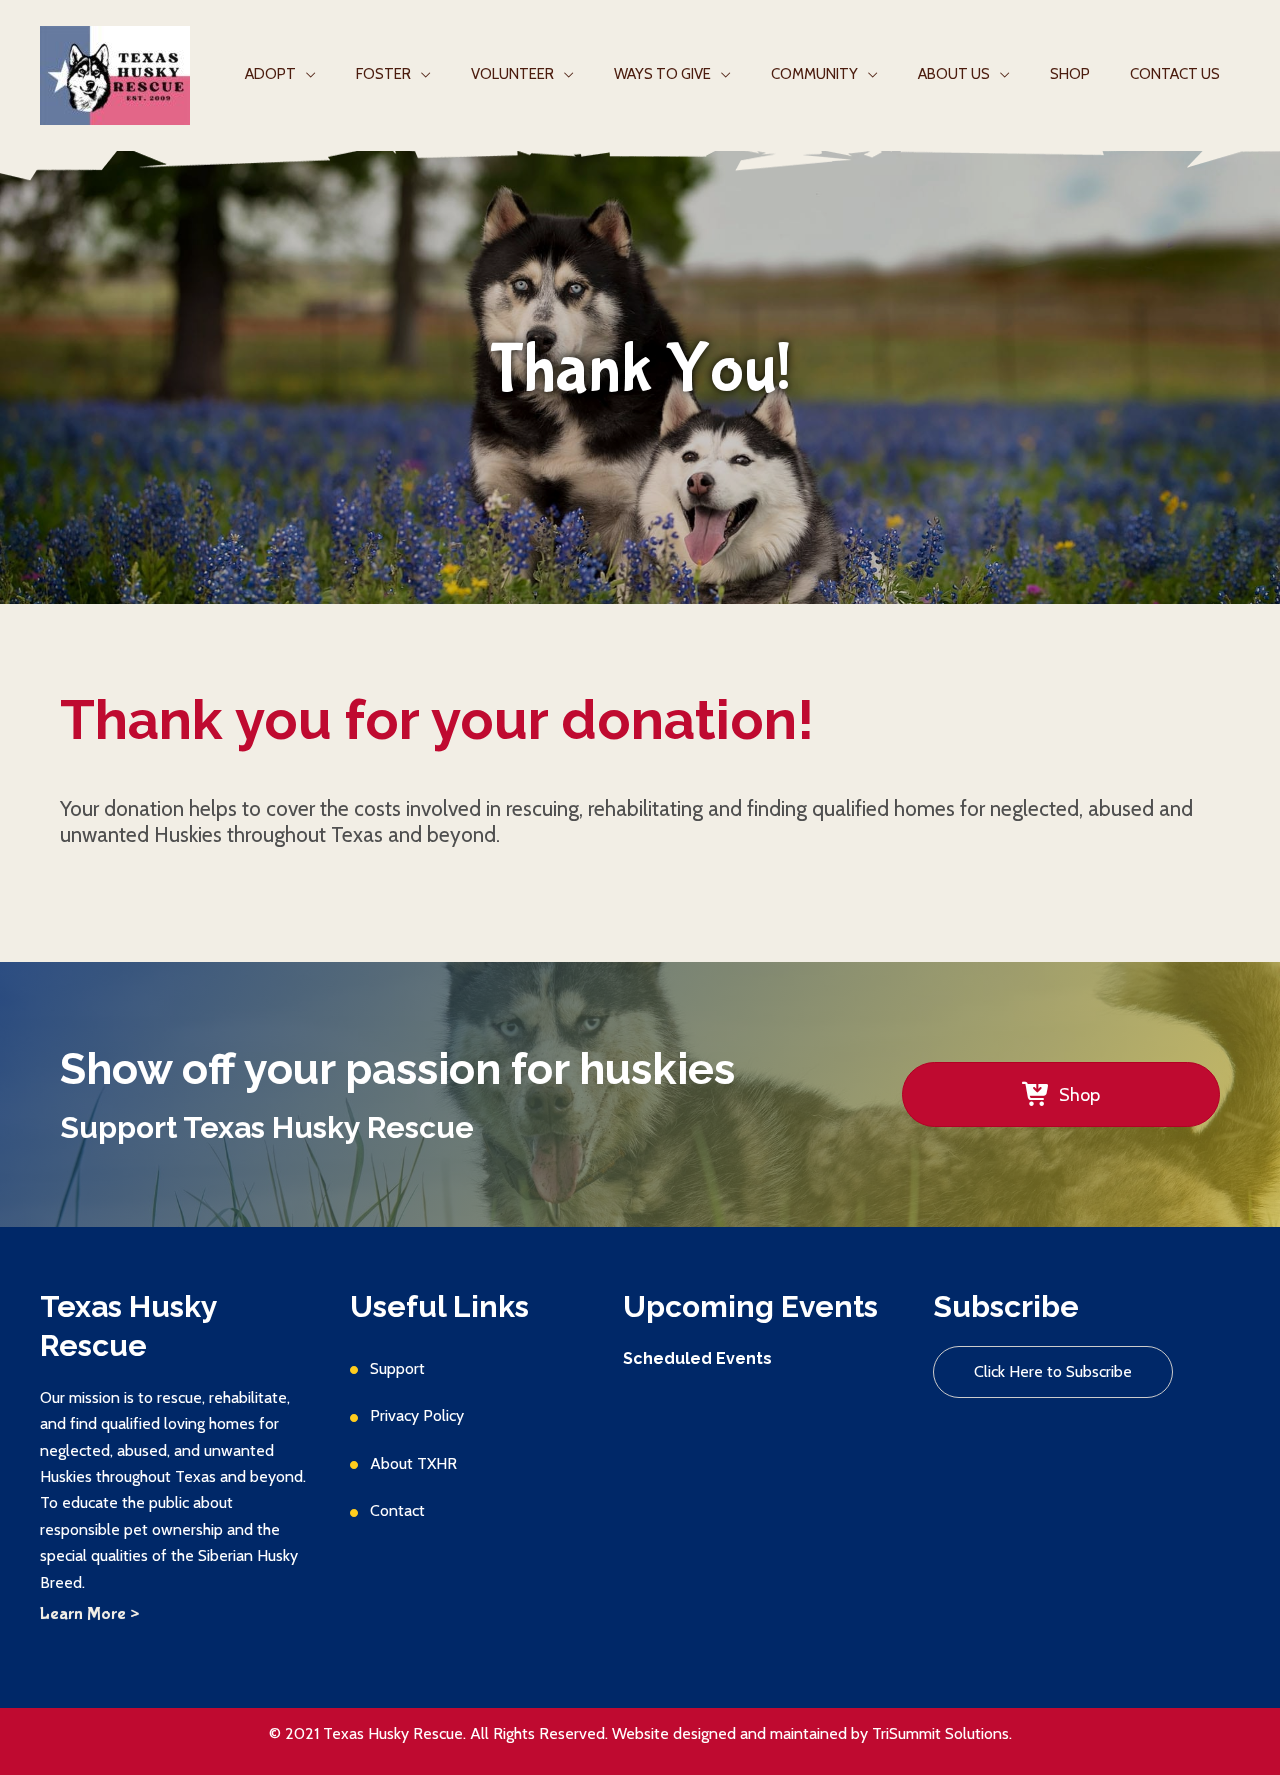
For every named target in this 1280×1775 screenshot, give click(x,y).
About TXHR (413, 1463)
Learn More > (89, 1614)
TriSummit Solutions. (942, 1733)
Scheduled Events (697, 1358)
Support (397, 1368)
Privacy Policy (417, 1415)
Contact (397, 1510)
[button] (1053, 1372)
